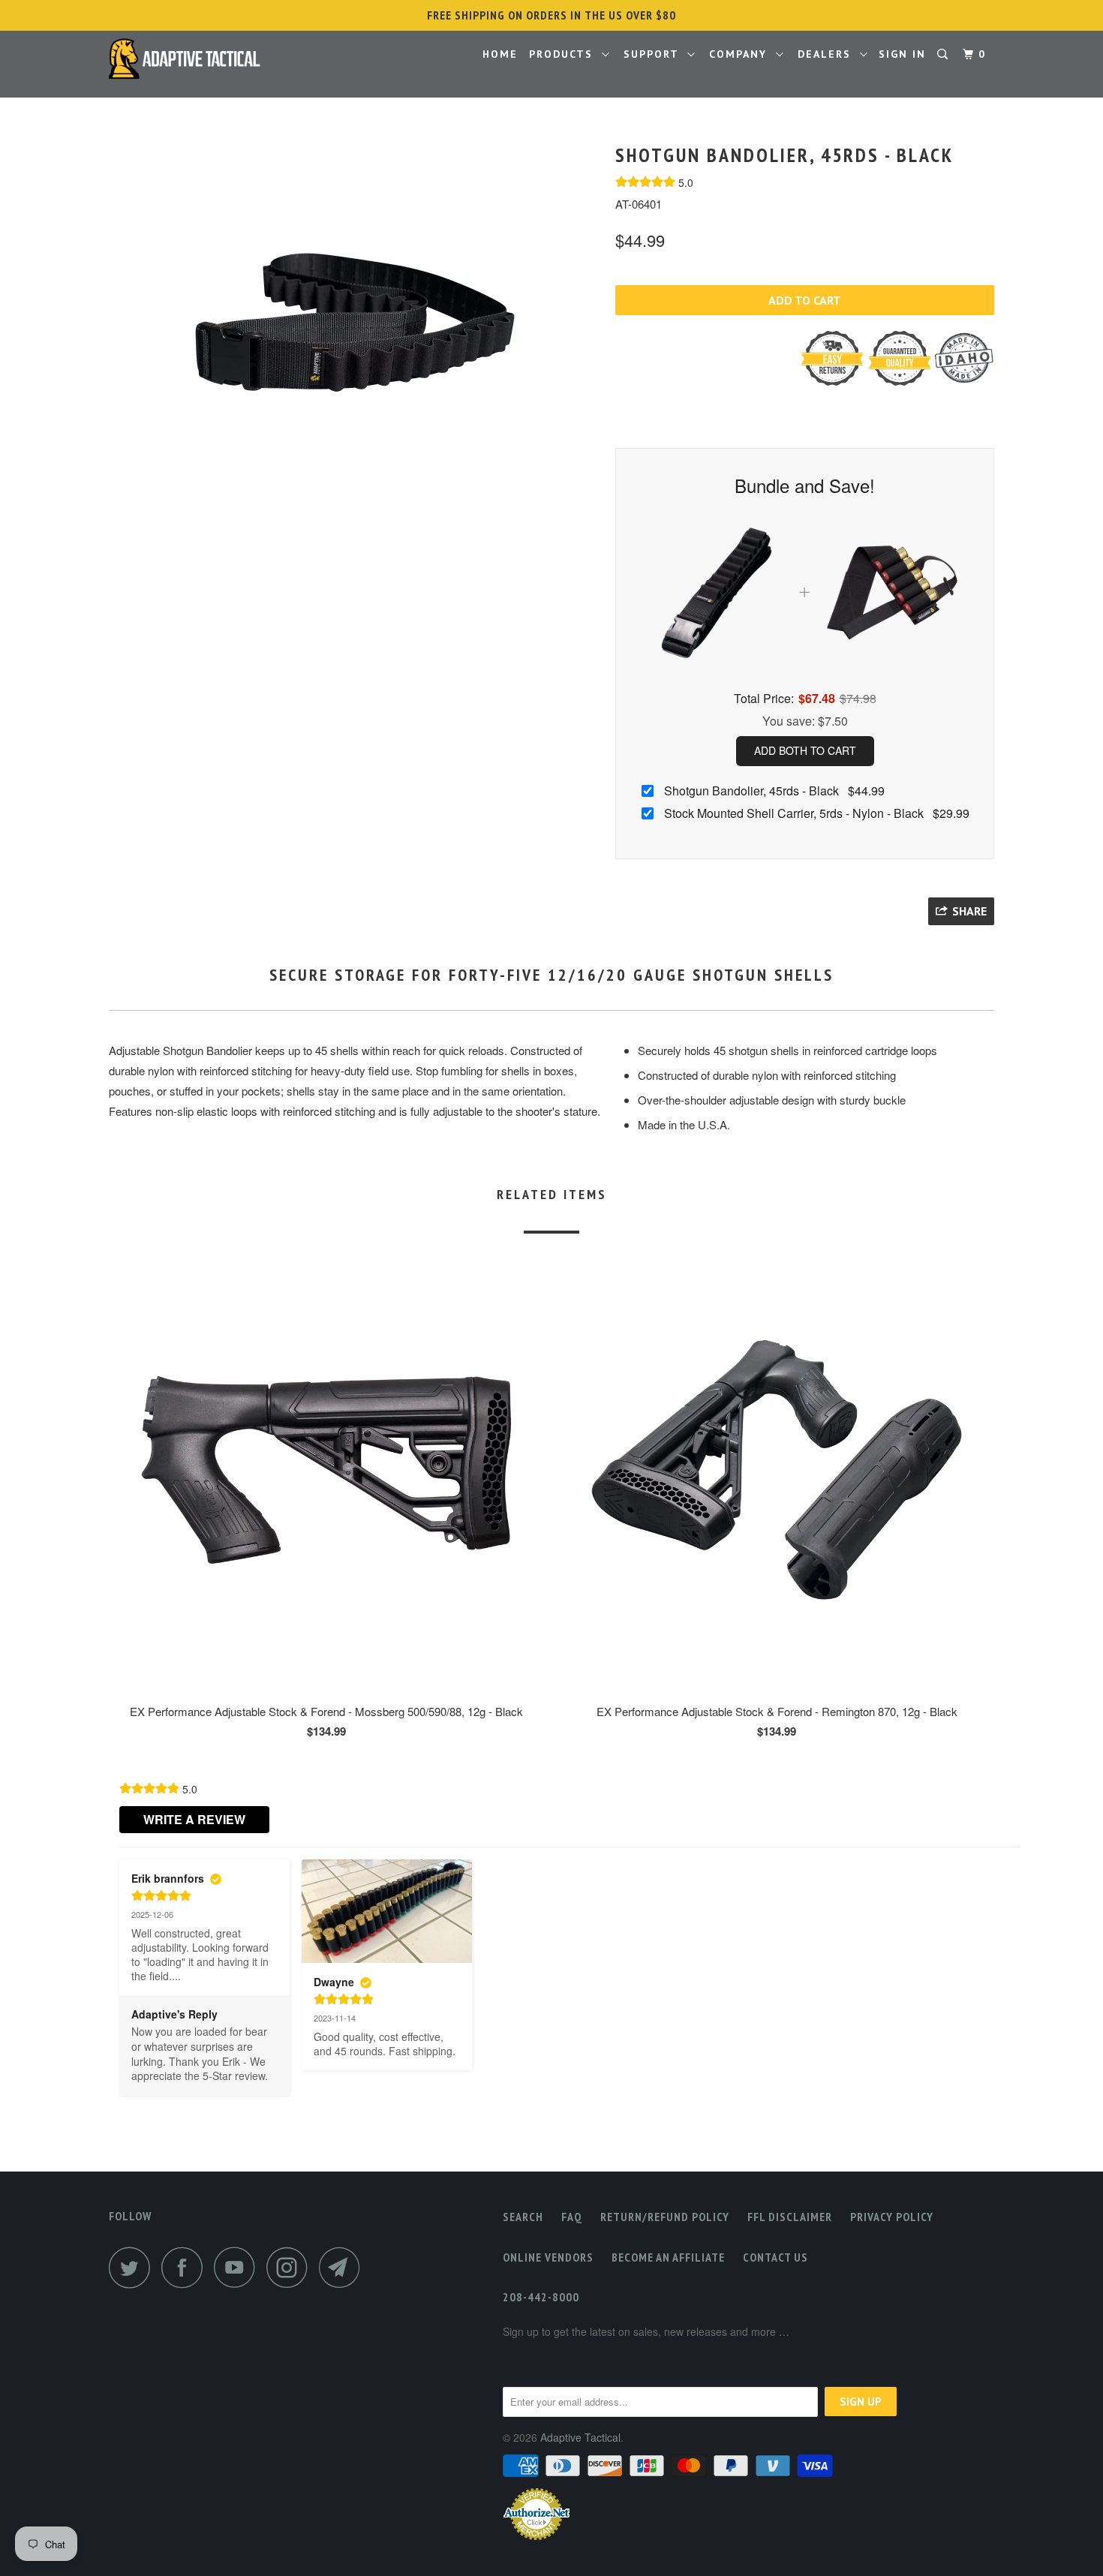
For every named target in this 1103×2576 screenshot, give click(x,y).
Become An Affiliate (668, 2257)
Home (500, 54)
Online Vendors (548, 2257)
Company (742, 54)
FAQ (572, 2217)
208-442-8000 (541, 2297)
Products (565, 54)
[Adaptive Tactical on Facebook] (186, 2267)
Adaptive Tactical (580, 2437)
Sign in (902, 54)
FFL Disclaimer (790, 2217)
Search (523, 2217)
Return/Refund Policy (665, 2217)
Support (655, 54)
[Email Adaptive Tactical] (344, 2267)
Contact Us (775, 2257)
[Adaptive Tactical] (186, 58)
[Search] (944, 54)
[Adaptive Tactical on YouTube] (239, 2267)
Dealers (829, 54)
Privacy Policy (892, 2217)
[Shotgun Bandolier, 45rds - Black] (355, 323)
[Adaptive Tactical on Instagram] (291, 2267)
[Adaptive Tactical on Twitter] (134, 2267)
